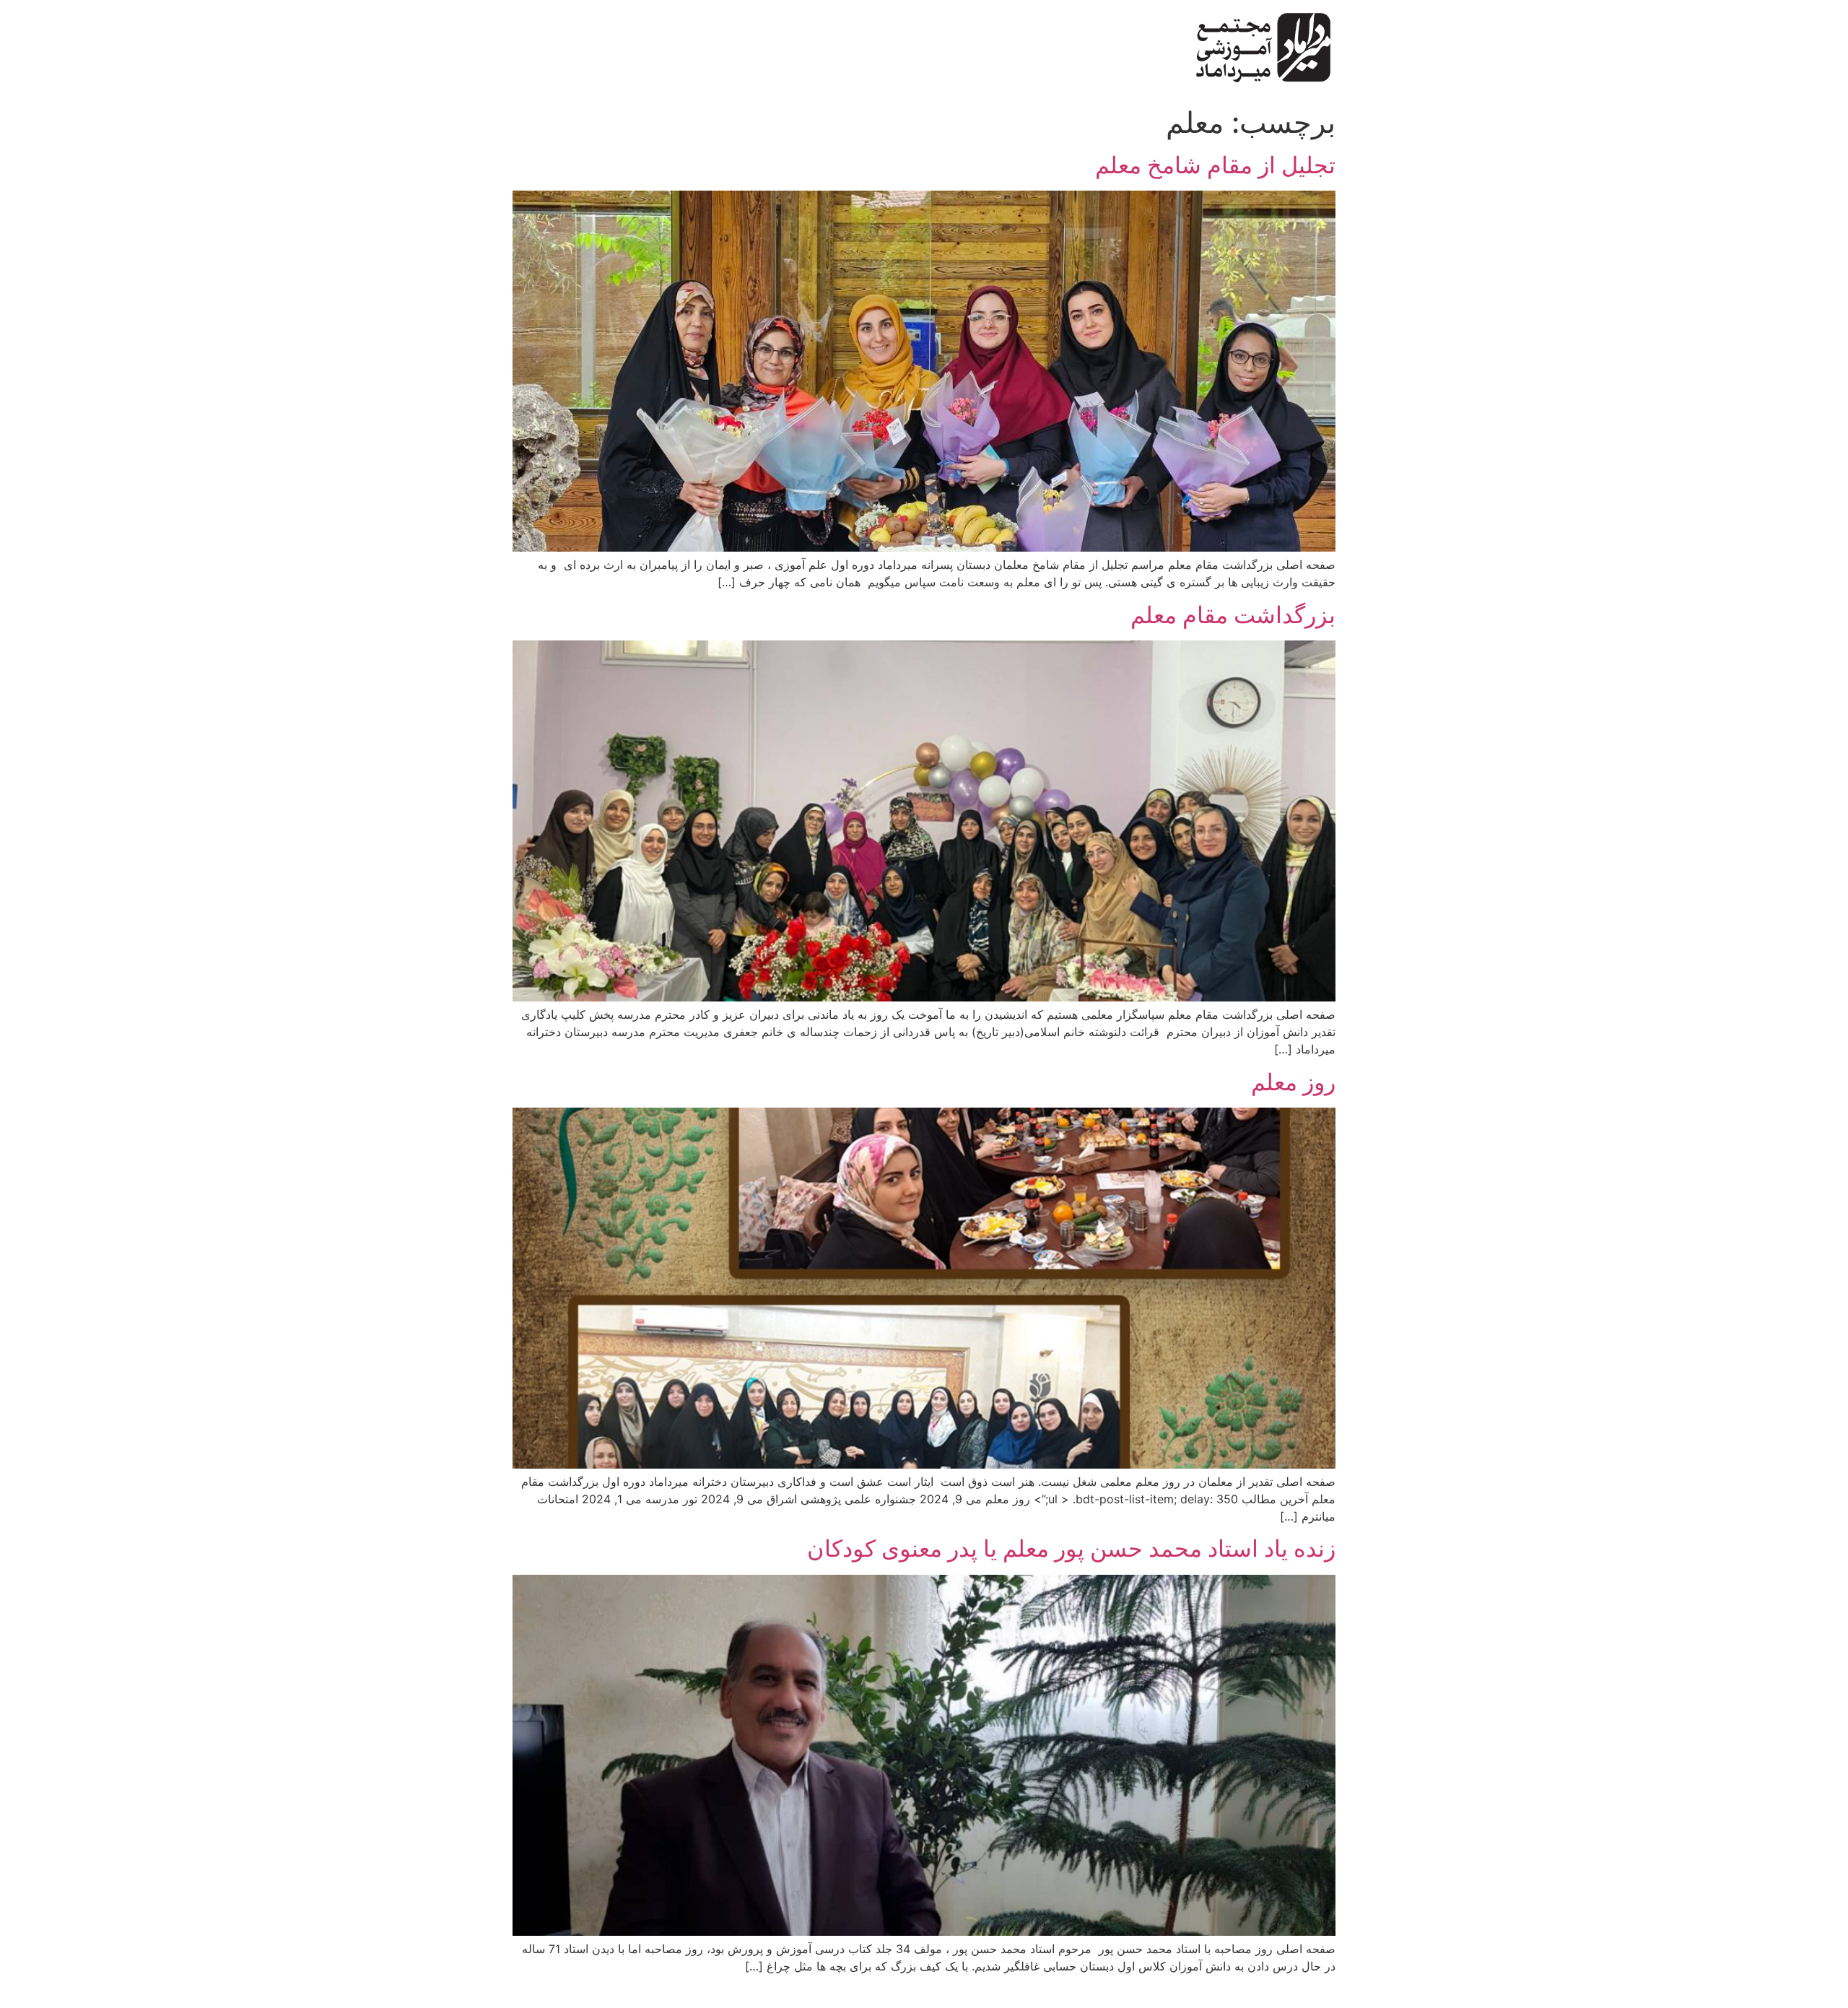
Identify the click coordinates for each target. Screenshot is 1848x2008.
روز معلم (1293, 1082)
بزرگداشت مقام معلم (1233, 615)
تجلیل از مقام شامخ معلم (1215, 165)
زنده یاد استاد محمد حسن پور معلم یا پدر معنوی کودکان (1071, 1548)
